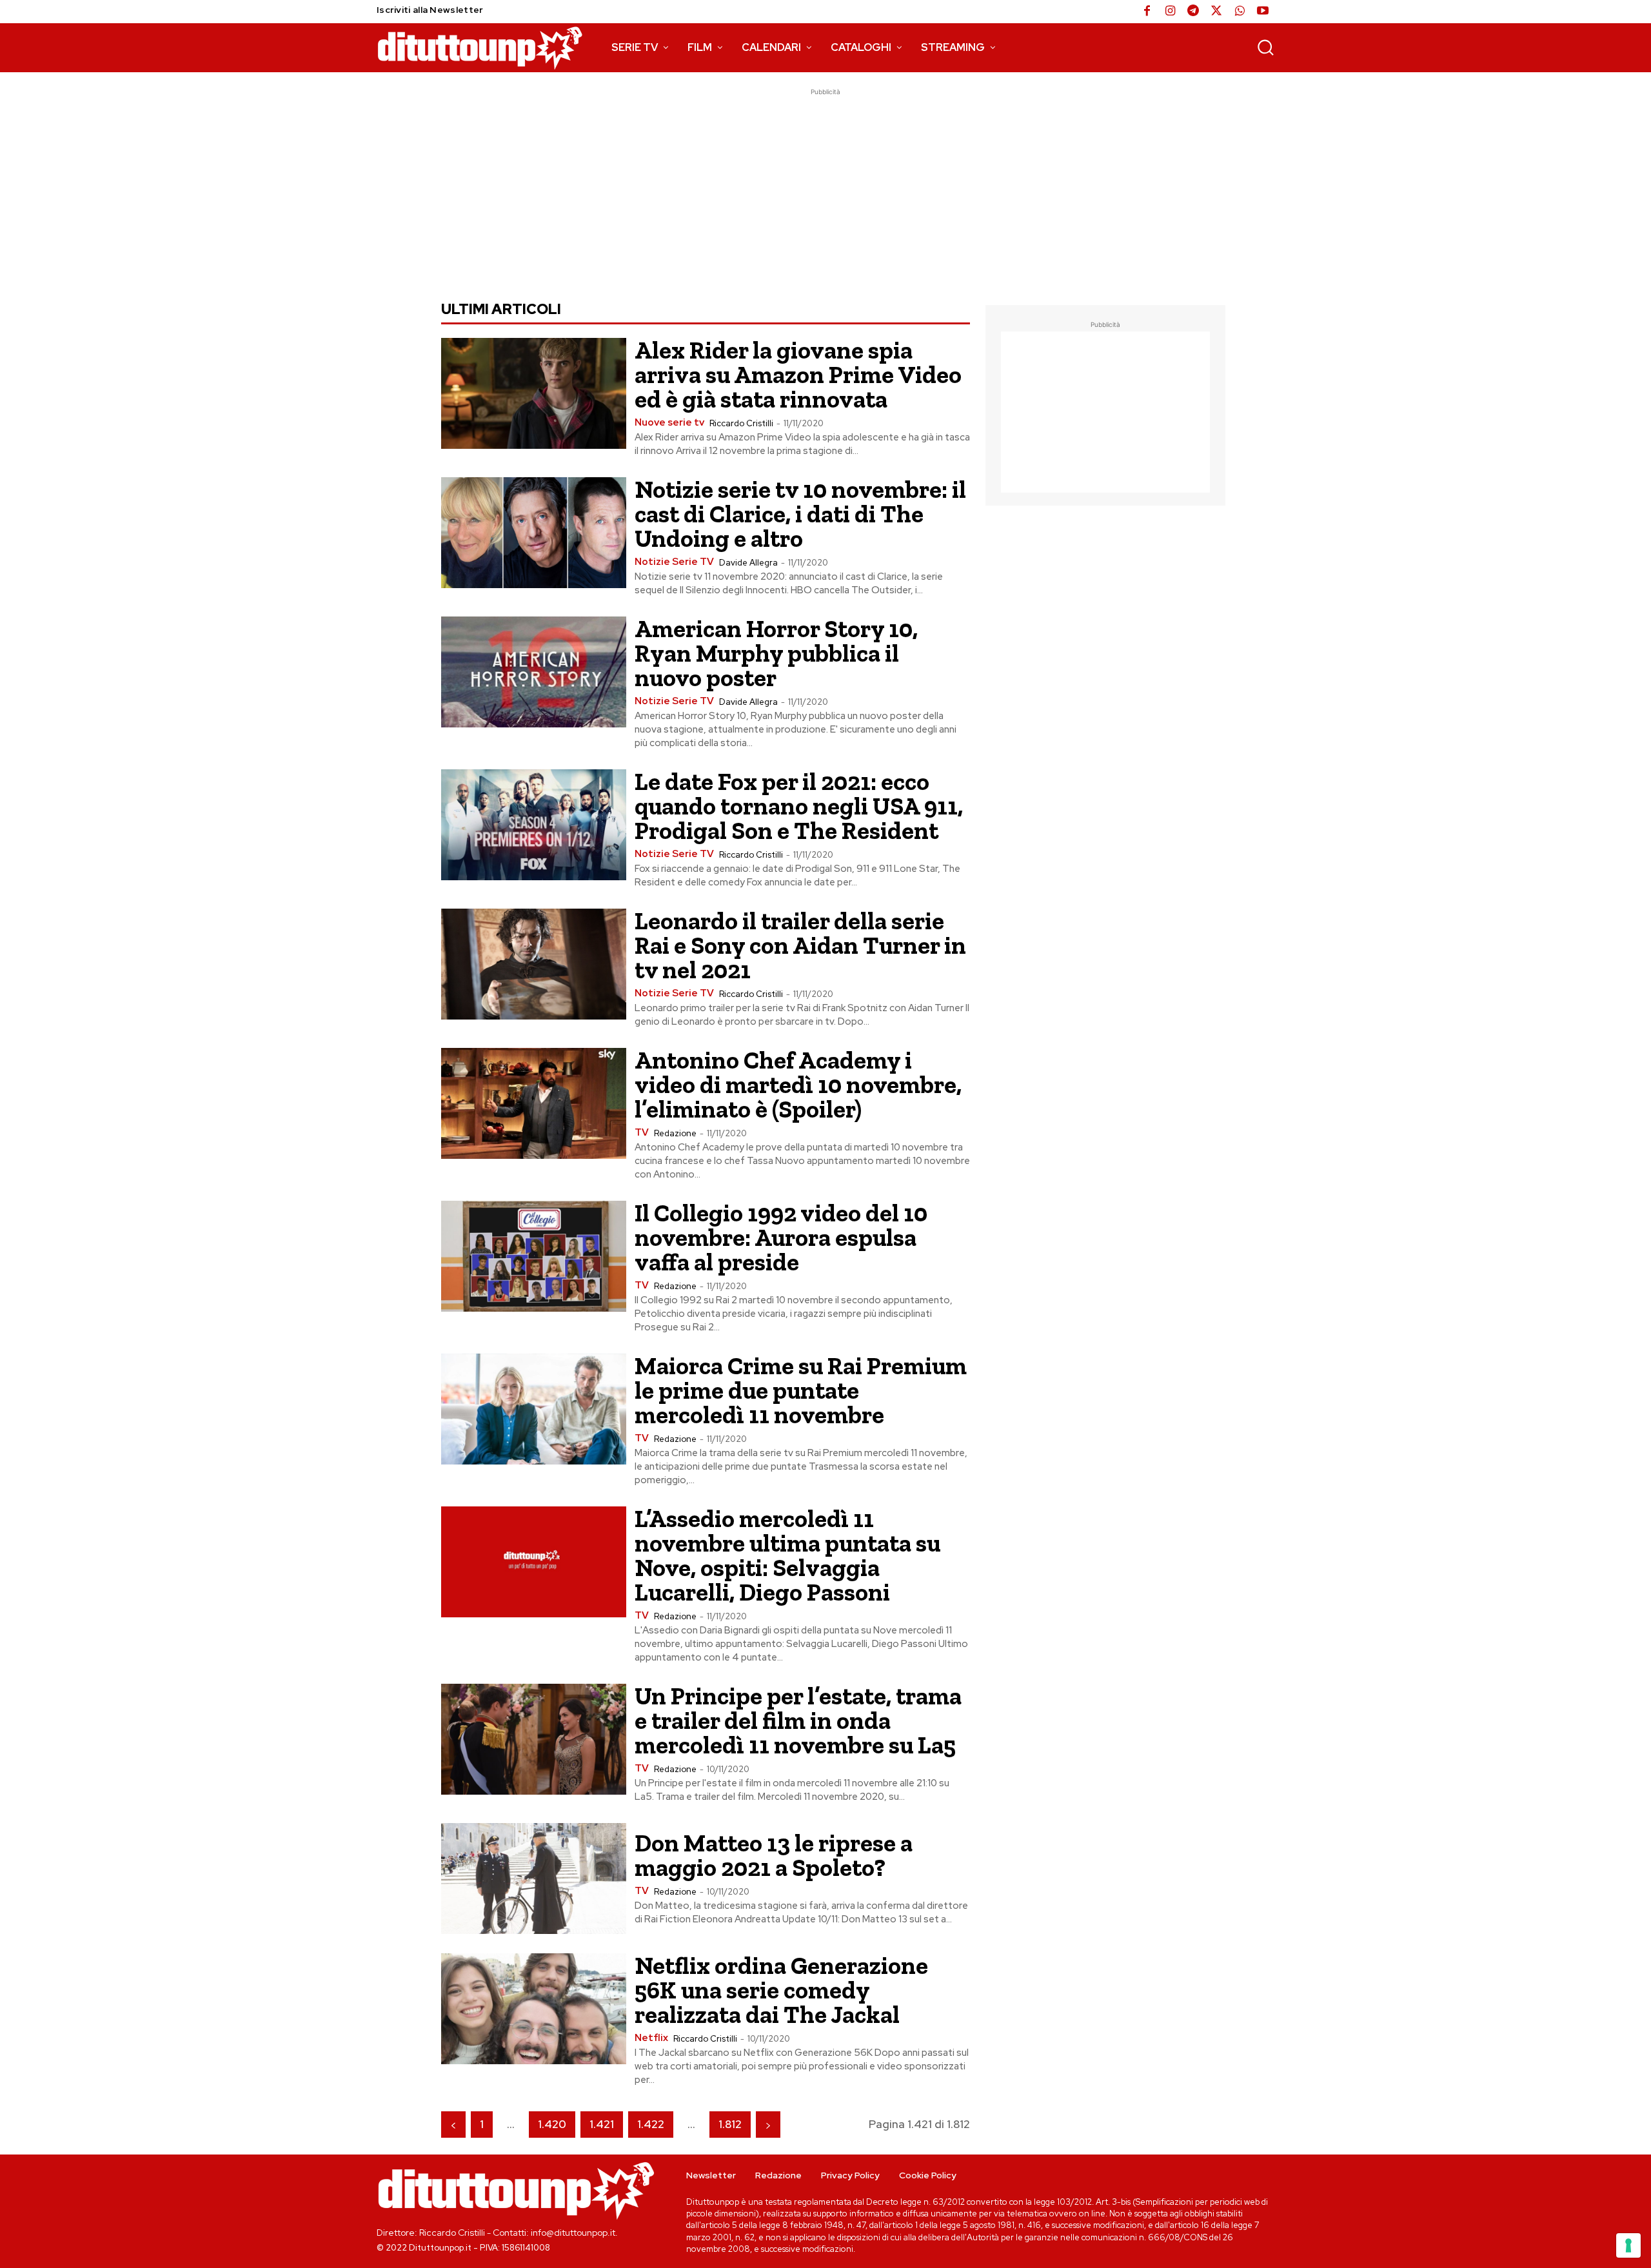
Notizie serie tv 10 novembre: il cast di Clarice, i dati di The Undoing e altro (800, 514)
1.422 (651, 2124)
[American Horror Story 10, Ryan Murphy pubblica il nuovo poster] (534, 672)
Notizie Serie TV (674, 562)
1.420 (552, 2124)
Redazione (675, 1133)
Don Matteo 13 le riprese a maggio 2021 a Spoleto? (774, 1855)
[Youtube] (1263, 12)
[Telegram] (1193, 12)
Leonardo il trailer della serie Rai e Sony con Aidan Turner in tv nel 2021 (800, 945)
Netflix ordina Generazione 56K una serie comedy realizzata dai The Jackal (781, 1990)
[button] (1265, 47)
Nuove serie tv (669, 423)
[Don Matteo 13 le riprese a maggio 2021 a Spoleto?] (534, 1878)
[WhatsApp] (1240, 12)
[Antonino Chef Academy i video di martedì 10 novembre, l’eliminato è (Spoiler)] (534, 1103)
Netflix (651, 2038)
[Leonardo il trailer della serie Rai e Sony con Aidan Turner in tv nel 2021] (534, 964)
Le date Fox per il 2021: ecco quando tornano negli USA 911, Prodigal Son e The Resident (799, 806)
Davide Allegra (748, 563)
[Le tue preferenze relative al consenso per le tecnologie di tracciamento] (1628, 2245)
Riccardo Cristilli (741, 423)
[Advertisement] (825, 189)
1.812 (730, 2124)
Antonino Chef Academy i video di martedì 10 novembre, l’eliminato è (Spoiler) (798, 1085)
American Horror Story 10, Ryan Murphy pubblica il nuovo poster (776, 653)
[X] (1216, 12)
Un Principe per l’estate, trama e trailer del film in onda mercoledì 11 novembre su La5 (798, 1721)
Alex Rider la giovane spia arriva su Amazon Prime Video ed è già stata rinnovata (798, 375)
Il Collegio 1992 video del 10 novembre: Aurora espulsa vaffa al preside (781, 1238)
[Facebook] (1147, 12)
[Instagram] (1170, 12)
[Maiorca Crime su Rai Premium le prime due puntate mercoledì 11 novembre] (534, 1409)
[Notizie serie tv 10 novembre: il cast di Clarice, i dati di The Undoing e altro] (534, 533)
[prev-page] (453, 2125)
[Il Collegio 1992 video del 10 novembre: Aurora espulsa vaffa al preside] (534, 1256)
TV (642, 1133)
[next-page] (768, 2125)
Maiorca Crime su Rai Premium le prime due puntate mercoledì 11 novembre (801, 1390)
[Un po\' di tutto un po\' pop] (480, 48)
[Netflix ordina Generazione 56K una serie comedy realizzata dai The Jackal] (534, 2009)
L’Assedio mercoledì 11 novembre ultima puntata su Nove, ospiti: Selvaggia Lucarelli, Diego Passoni (787, 1555)
